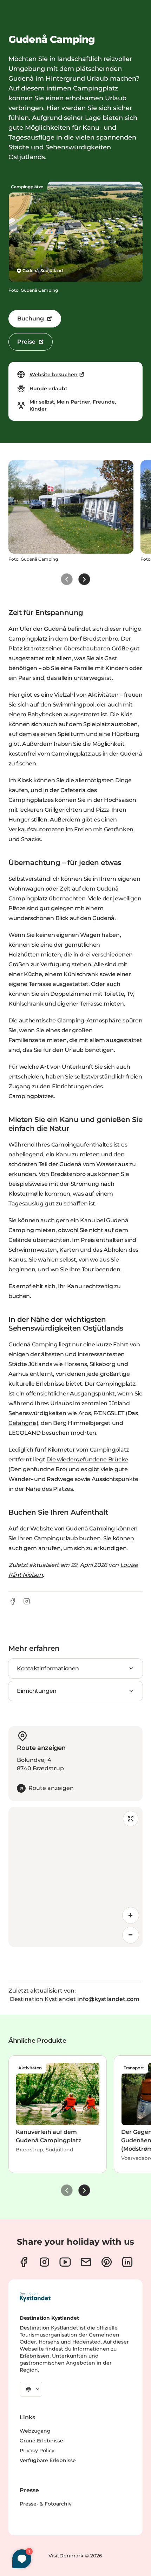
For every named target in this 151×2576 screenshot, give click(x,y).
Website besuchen (54, 374)
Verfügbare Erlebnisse (48, 2460)
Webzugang (35, 2431)
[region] (75, 1877)
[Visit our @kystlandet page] (65, 2262)
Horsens (76, 1364)
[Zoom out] (131, 1935)
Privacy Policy (37, 2450)
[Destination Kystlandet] (35, 2297)
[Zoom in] (131, 1915)
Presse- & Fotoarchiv (46, 2504)
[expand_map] (131, 1819)
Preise (26, 342)
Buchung (31, 319)
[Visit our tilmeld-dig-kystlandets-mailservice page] (86, 2262)
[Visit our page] (24, 2262)
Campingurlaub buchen (67, 1538)
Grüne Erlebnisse (41, 2441)
